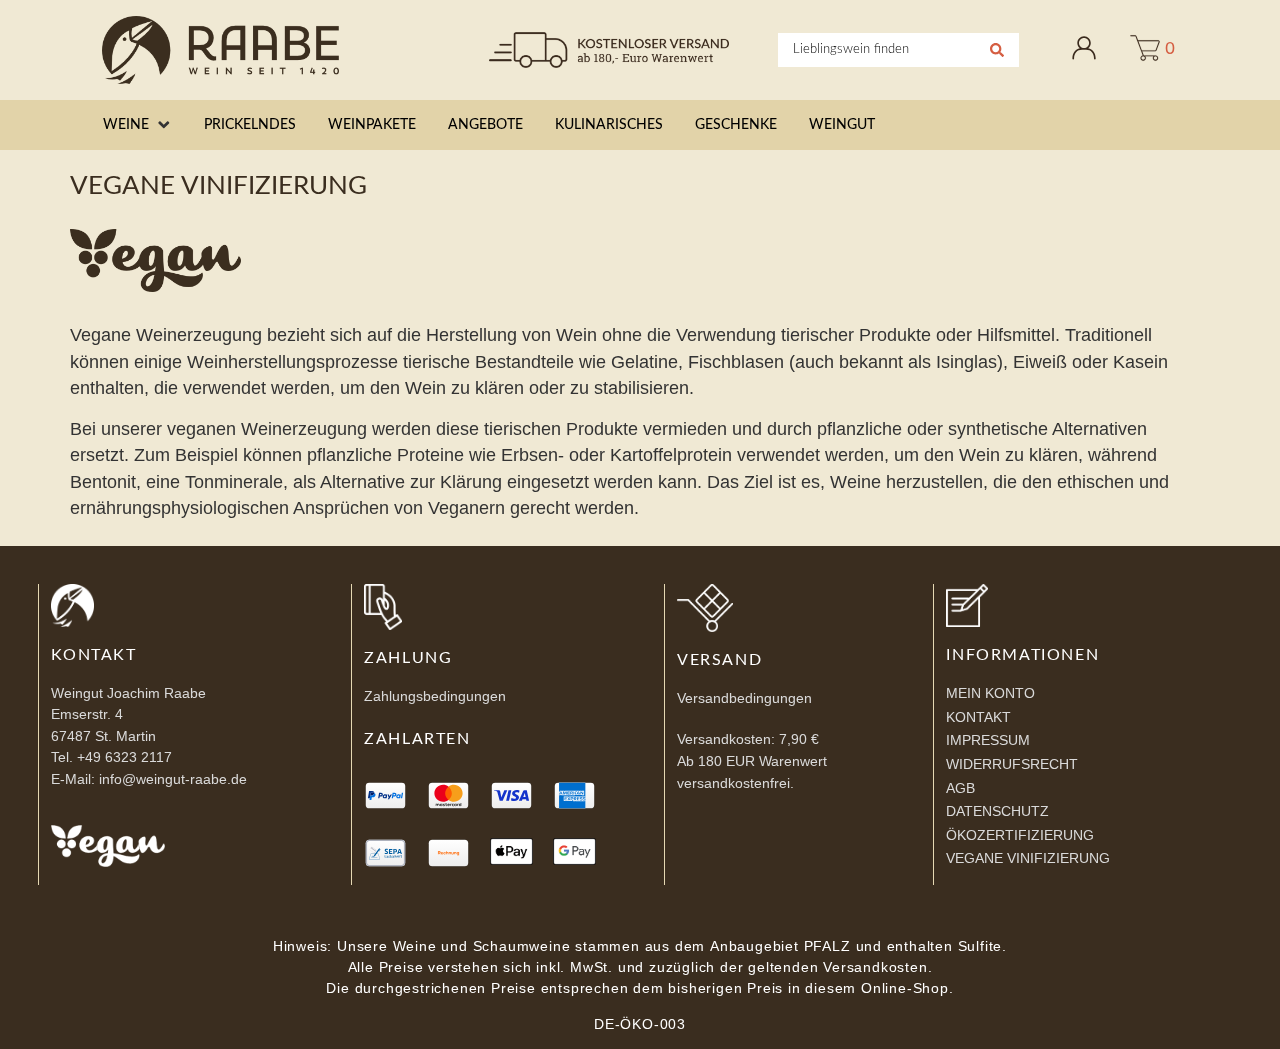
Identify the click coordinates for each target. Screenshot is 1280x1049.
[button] (137, 125)
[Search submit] (997, 50)
